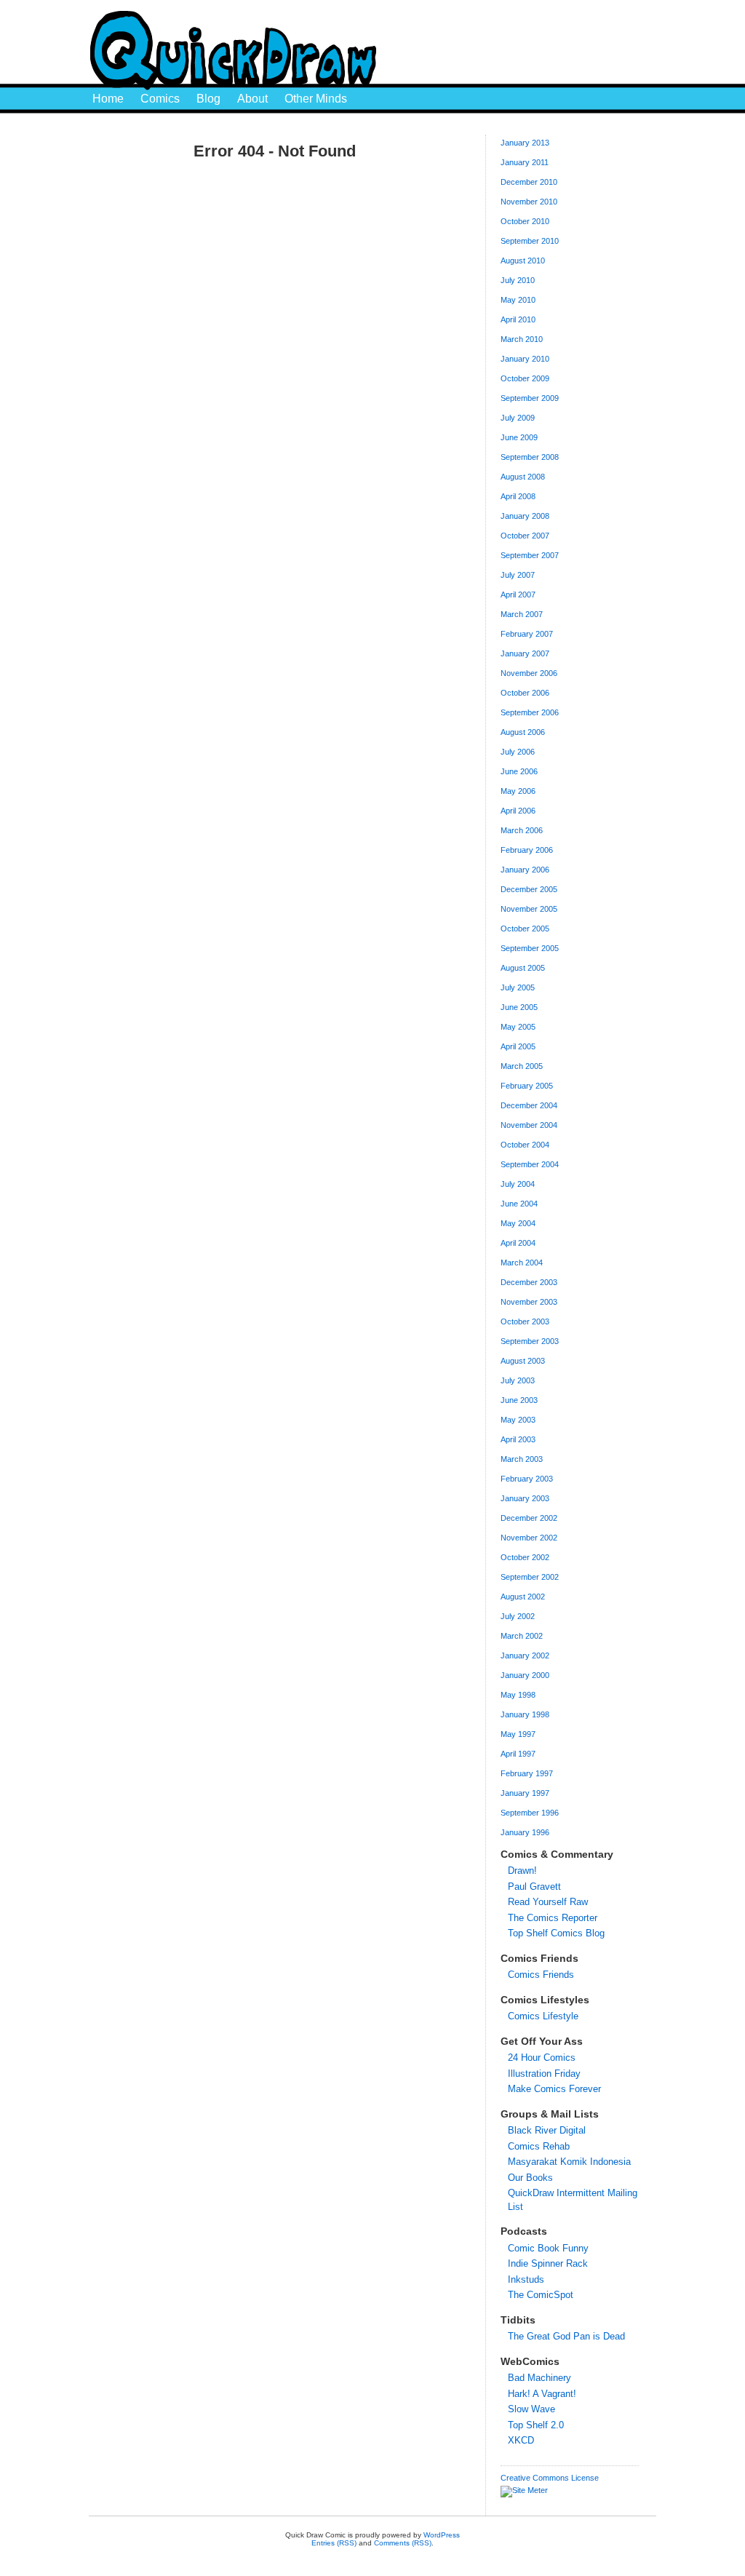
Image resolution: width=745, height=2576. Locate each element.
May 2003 (518, 1420)
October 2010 (525, 221)
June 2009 (519, 437)
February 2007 (527, 634)
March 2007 (522, 614)
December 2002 (529, 1518)
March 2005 (522, 1066)
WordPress (442, 2535)
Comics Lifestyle (543, 2016)
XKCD (521, 2440)
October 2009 (525, 378)
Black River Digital (547, 2130)
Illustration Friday (544, 2074)
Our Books (530, 2178)
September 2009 (530, 398)
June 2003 (519, 1400)
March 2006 (522, 830)
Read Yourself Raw (548, 1902)
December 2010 (529, 182)
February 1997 (527, 1773)
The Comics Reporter (553, 1918)
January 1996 (525, 1832)
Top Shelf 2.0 (536, 2425)
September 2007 (530, 555)
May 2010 (518, 300)
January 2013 (525, 143)
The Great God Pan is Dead (566, 2336)
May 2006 (518, 791)
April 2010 (518, 319)
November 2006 (529, 673)
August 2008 (523, 477)
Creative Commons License (550, 2478)
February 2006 (527, 850)
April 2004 (518, 1243)
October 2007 (525, 536)
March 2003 (522, 1459)
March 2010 (522, 339)
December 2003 (529, 1282)
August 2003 (523, 1361)
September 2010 (530, 241)
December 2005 (529, 889)
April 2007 (518, 595)
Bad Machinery (539, 2378)
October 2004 (525, 1145)
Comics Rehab (539, 2146)
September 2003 (530, 1341)
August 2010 (523, 261)
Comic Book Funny (548, 2248)
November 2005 (529, 909)
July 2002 (518, 1616)
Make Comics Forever (554, 2089)
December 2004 (529, 1105)
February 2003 (527, 1479)
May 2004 (518, 1223)
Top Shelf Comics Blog (556, 1933)
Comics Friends (541, 1975)
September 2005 (530, 948)
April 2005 (518, 1046)
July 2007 (518, 575)
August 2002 (523, 1597)
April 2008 (518, 496)
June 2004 (519, 1204)
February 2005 (527, 1086)
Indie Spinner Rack (548, 2263)
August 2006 (523, 732)
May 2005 (518, 1027)
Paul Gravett (534, 1887)
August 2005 (523, 968)
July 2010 (518, 280)
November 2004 (529, 1125)
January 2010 (525, 359)
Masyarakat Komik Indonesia (569, 2162)
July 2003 (518, 1380)
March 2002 (522, 1636)
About (252, 99)
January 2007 (525, 653)
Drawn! (522, 1871)
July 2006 (518, 752)
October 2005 (525, 929)
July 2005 (518, 987)
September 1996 (530, 1813)
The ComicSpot (541, 2295)
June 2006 (519, 771)
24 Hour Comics (542, 2058)
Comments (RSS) (403, 2543)
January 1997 (525, 1793)
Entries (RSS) (334, 2543)
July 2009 (518, 418)
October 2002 (525, 1557)
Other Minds (316, 99)
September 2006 (530, 712)
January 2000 (525, 1675)
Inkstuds (526, 2279)
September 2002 (530, 1577)
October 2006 (525, 693)
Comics (160, 99)
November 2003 (529, 1302)
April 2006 (518, 811)
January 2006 (525, 870)
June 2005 (519, 1007)
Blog (208, 99)
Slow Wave (531, 2409)
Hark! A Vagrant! (542, 2394)
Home (108, 99)
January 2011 (525, 162)
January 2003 (525, 1498)
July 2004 (518, 1184)
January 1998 (525, 1714)
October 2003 (525, 1321)
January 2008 (525, 516)
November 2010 (529, 202)
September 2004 (530, 1164)
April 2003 (518, 1439)
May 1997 (518, 1734)
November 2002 (529, 1538)
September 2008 (530, 457)
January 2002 (525, 1655)
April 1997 (518, 1754)
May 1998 (518, 1695)
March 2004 (522, 1263)
